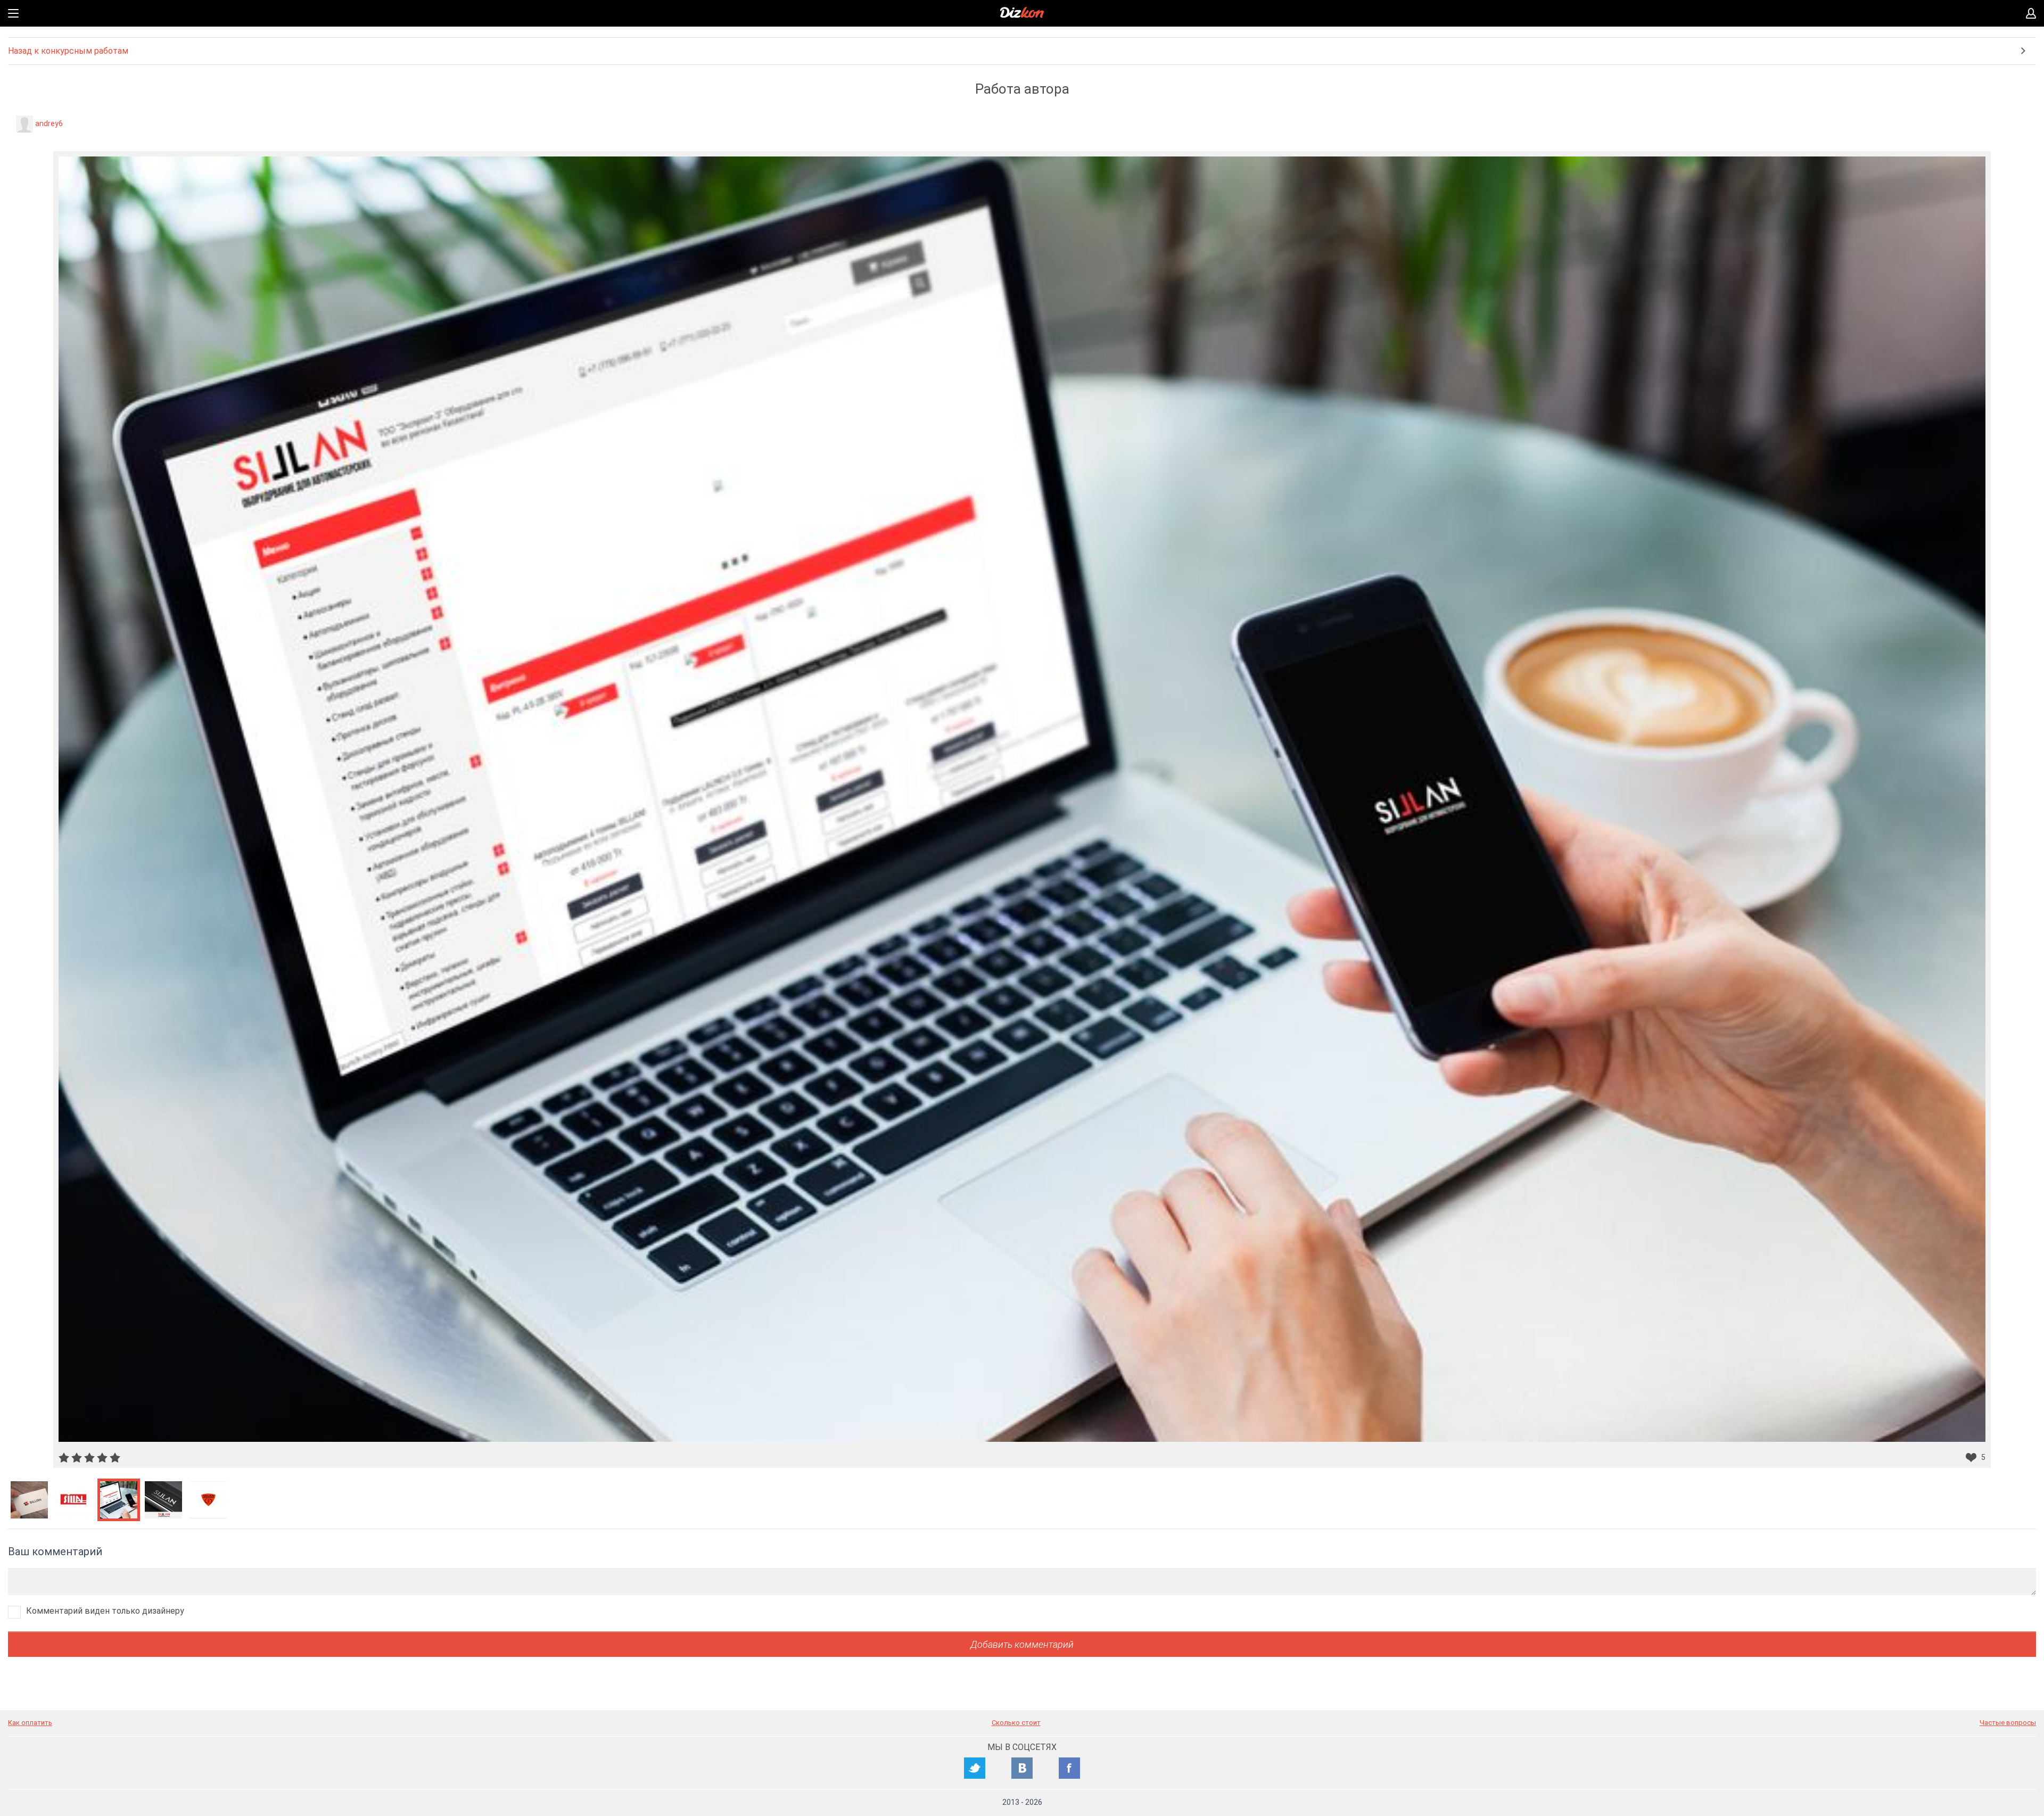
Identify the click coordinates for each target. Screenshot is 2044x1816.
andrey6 (49, 123)
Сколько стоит (1016, 1723)
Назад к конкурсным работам (68, 51)
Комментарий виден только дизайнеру (105, 1611)
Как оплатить (30, 1723)
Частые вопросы (2008, 1723)
